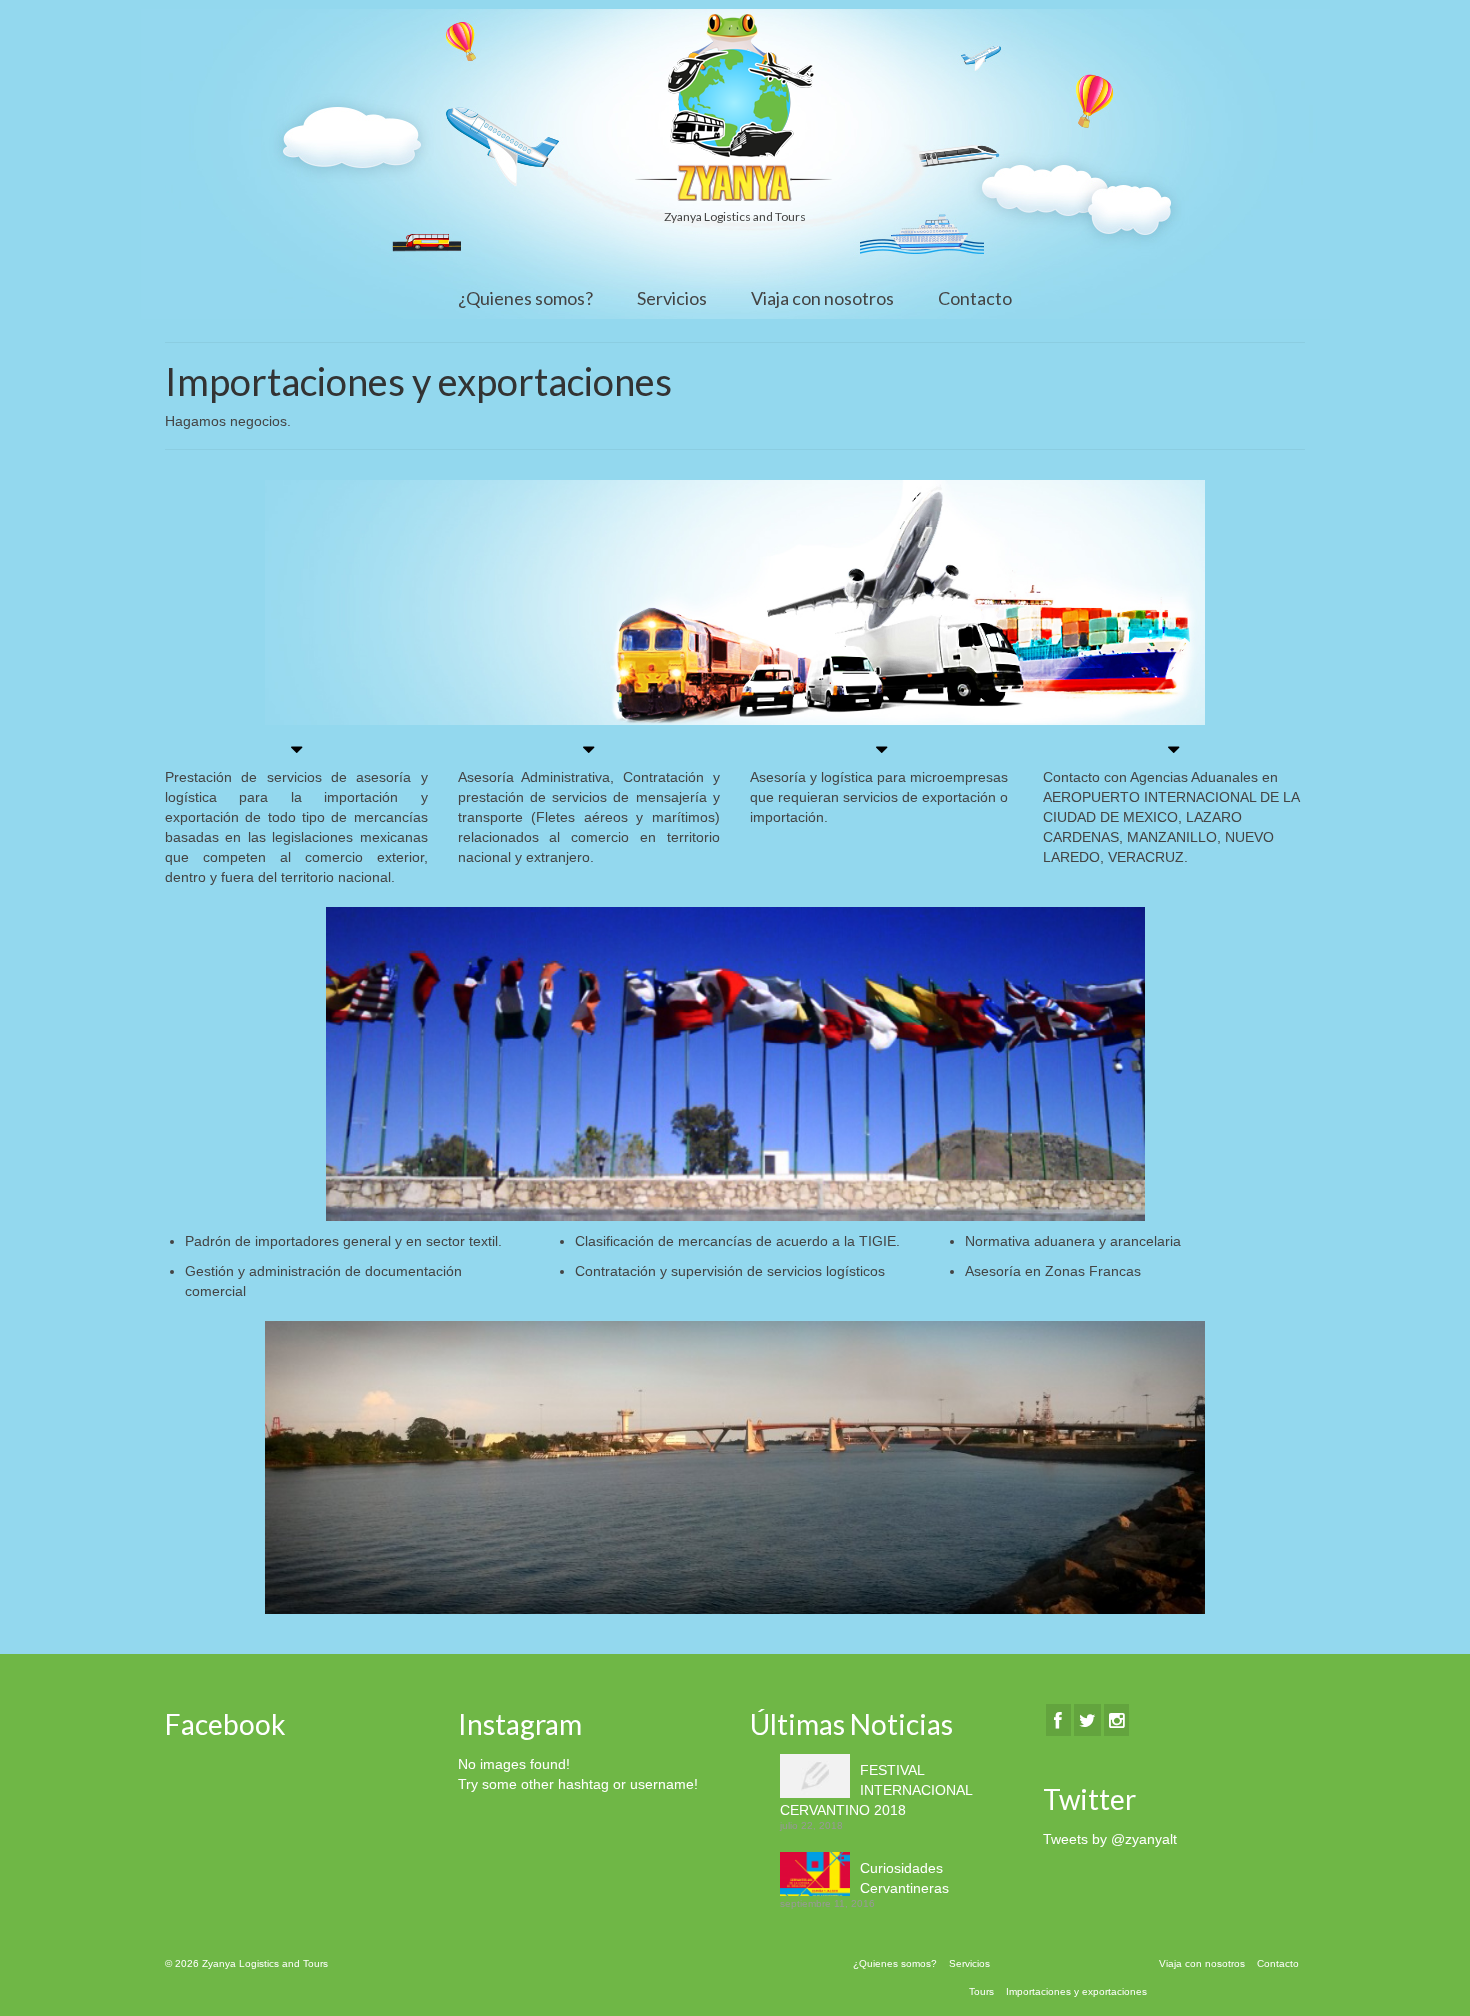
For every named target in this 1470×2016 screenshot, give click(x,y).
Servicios (672, 298)
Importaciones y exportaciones (1076, 1991)
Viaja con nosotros (822, 298)
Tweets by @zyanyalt (1110, 1839)
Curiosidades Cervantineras (904, 1878)
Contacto (975, 298)
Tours (981, 1991)
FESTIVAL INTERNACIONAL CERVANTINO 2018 (876, 1790)
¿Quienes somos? (525, 298)
